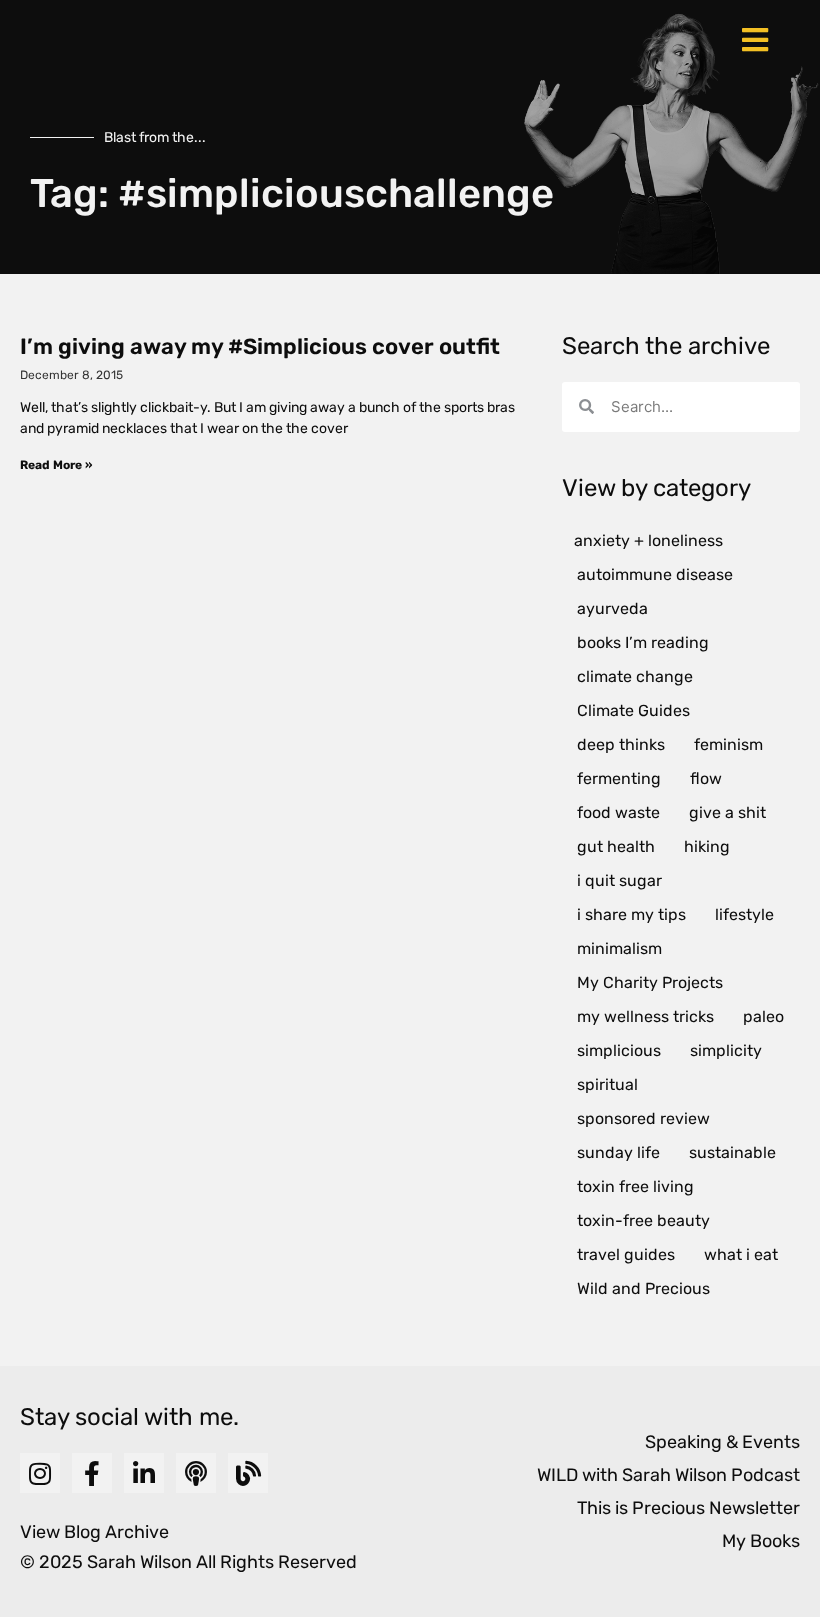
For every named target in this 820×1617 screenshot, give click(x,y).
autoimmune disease (655, 574)
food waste (618, 812)
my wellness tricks (645, 1016)
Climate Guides (633, 710)
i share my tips (631, 914)
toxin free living (635, 1186)
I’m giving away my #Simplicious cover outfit (260, 346)
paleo (763, 1016)
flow (706, 778)
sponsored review (643, 1118)
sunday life (618, 1152)
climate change (635, 676)
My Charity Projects (650, 982)
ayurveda (612, 608)
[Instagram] (40, 1473)
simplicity (726, 1050)
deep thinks (621, 744)
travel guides (626, 1254)
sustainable (732, 1152)
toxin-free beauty (643, 1220)
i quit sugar (619, 880)
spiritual (607, 1084)
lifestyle (744, 914)
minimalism (619, 948)
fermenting (619, 778)
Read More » (56, 465)
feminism (728, 744)
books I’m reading (643, 642)
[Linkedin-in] (144, 1473)
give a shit (727, 812)
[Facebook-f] (92, 1473)
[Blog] (248, 1473)
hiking (707, 846)
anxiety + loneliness (648, 540)
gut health (616, 846)
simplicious (619, 1050)
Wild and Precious (643, 1288)
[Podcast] (196, 1473)
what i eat (741, 1254)
